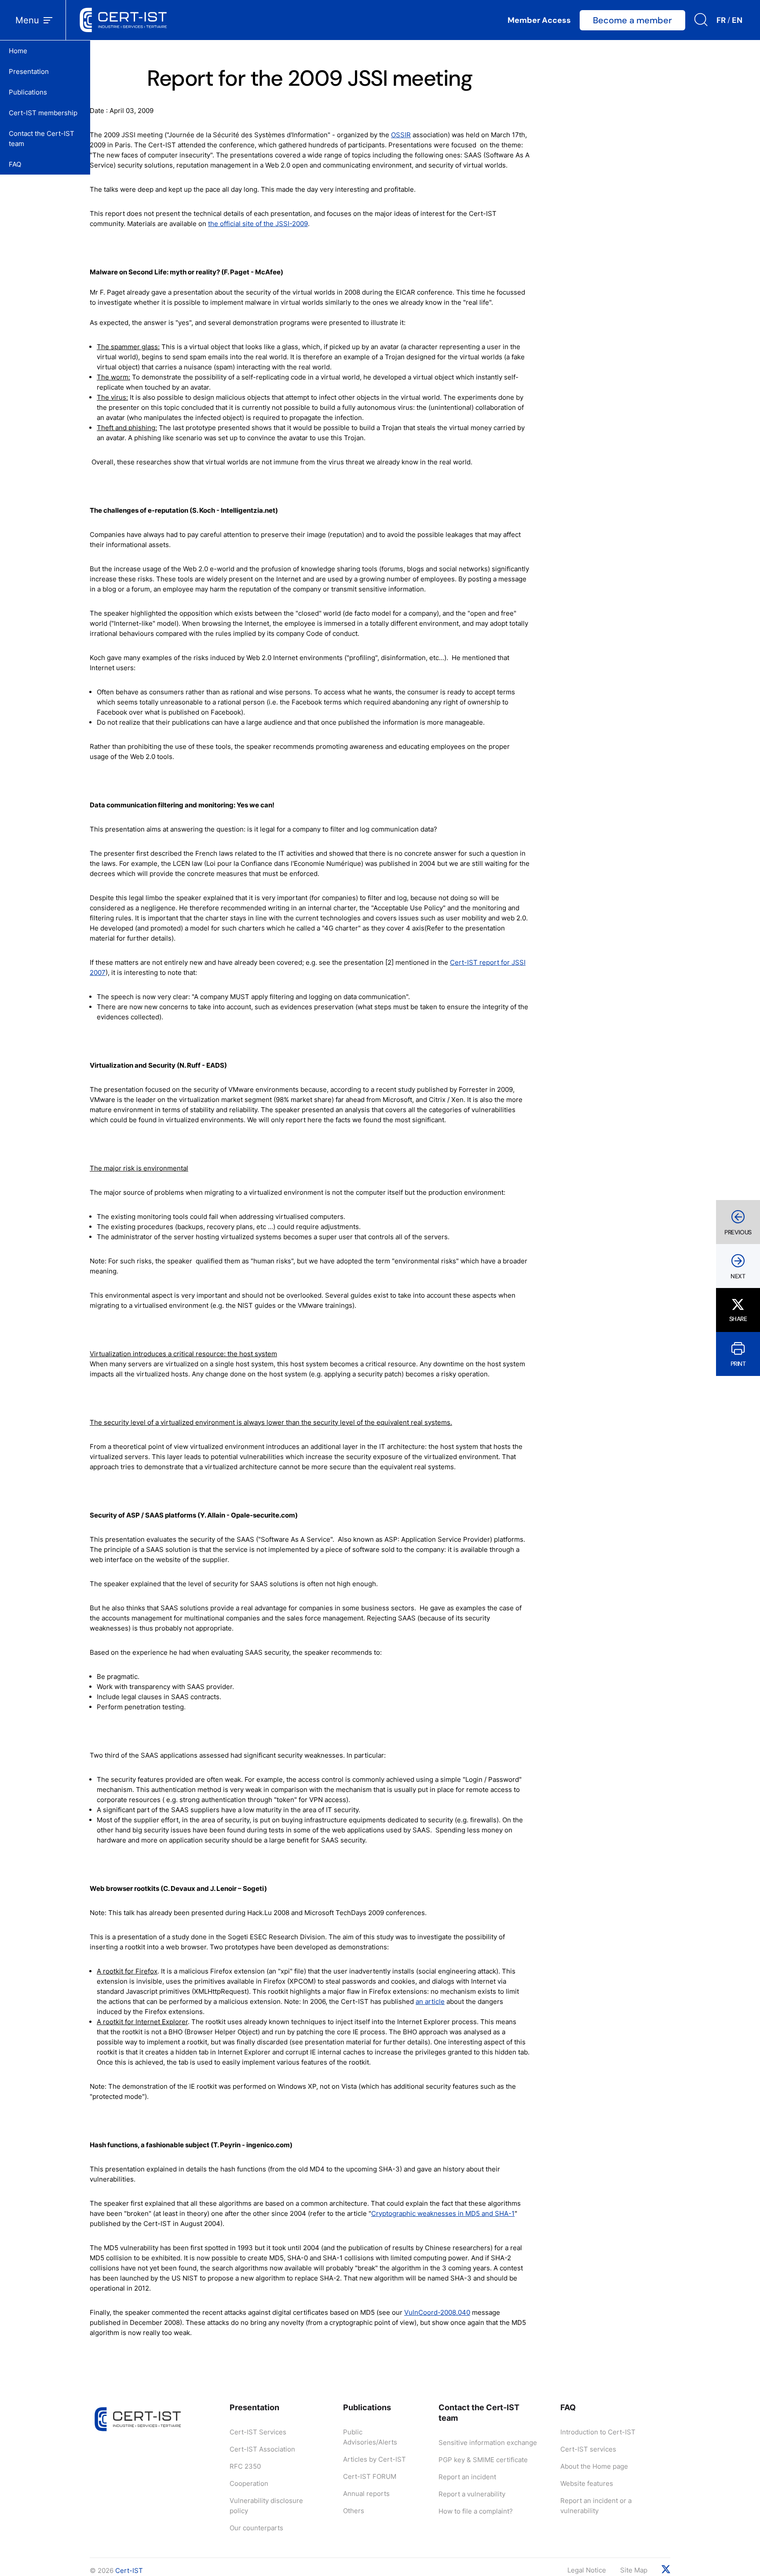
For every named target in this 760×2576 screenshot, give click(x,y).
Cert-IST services (588, 2449)
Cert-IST (129, 2571)
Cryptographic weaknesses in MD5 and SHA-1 (443, 2213)
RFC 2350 (245, 2466)
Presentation (29, 71)
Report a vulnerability (472, 2494)
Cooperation (249, 2483)
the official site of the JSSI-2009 (258, 224)
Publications (28, 92)
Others (354, 2511)
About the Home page (594, 2466)
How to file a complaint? (476, 2511)
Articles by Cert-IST (375, 2459)
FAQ (15, 164)
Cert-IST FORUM (370, 2476)
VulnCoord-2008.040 (437, 2312)
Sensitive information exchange (488, 2443)
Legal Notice (587, 2570)
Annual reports (366, 2494)
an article (430, 2001)
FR (721, 20)
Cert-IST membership (43, 113)
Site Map (634, 2570)
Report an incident (467, 2477)
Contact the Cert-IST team (42, 139)
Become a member (632, 20)
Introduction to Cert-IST (598, 2432)
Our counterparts (256, 2528)
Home (18, 51)
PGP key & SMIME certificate (483, 2460)
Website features (587, 2483)
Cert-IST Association (262, 2449)
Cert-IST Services (258, 2432)
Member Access (539, 20)
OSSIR (401, 135)
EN (737, 20)
